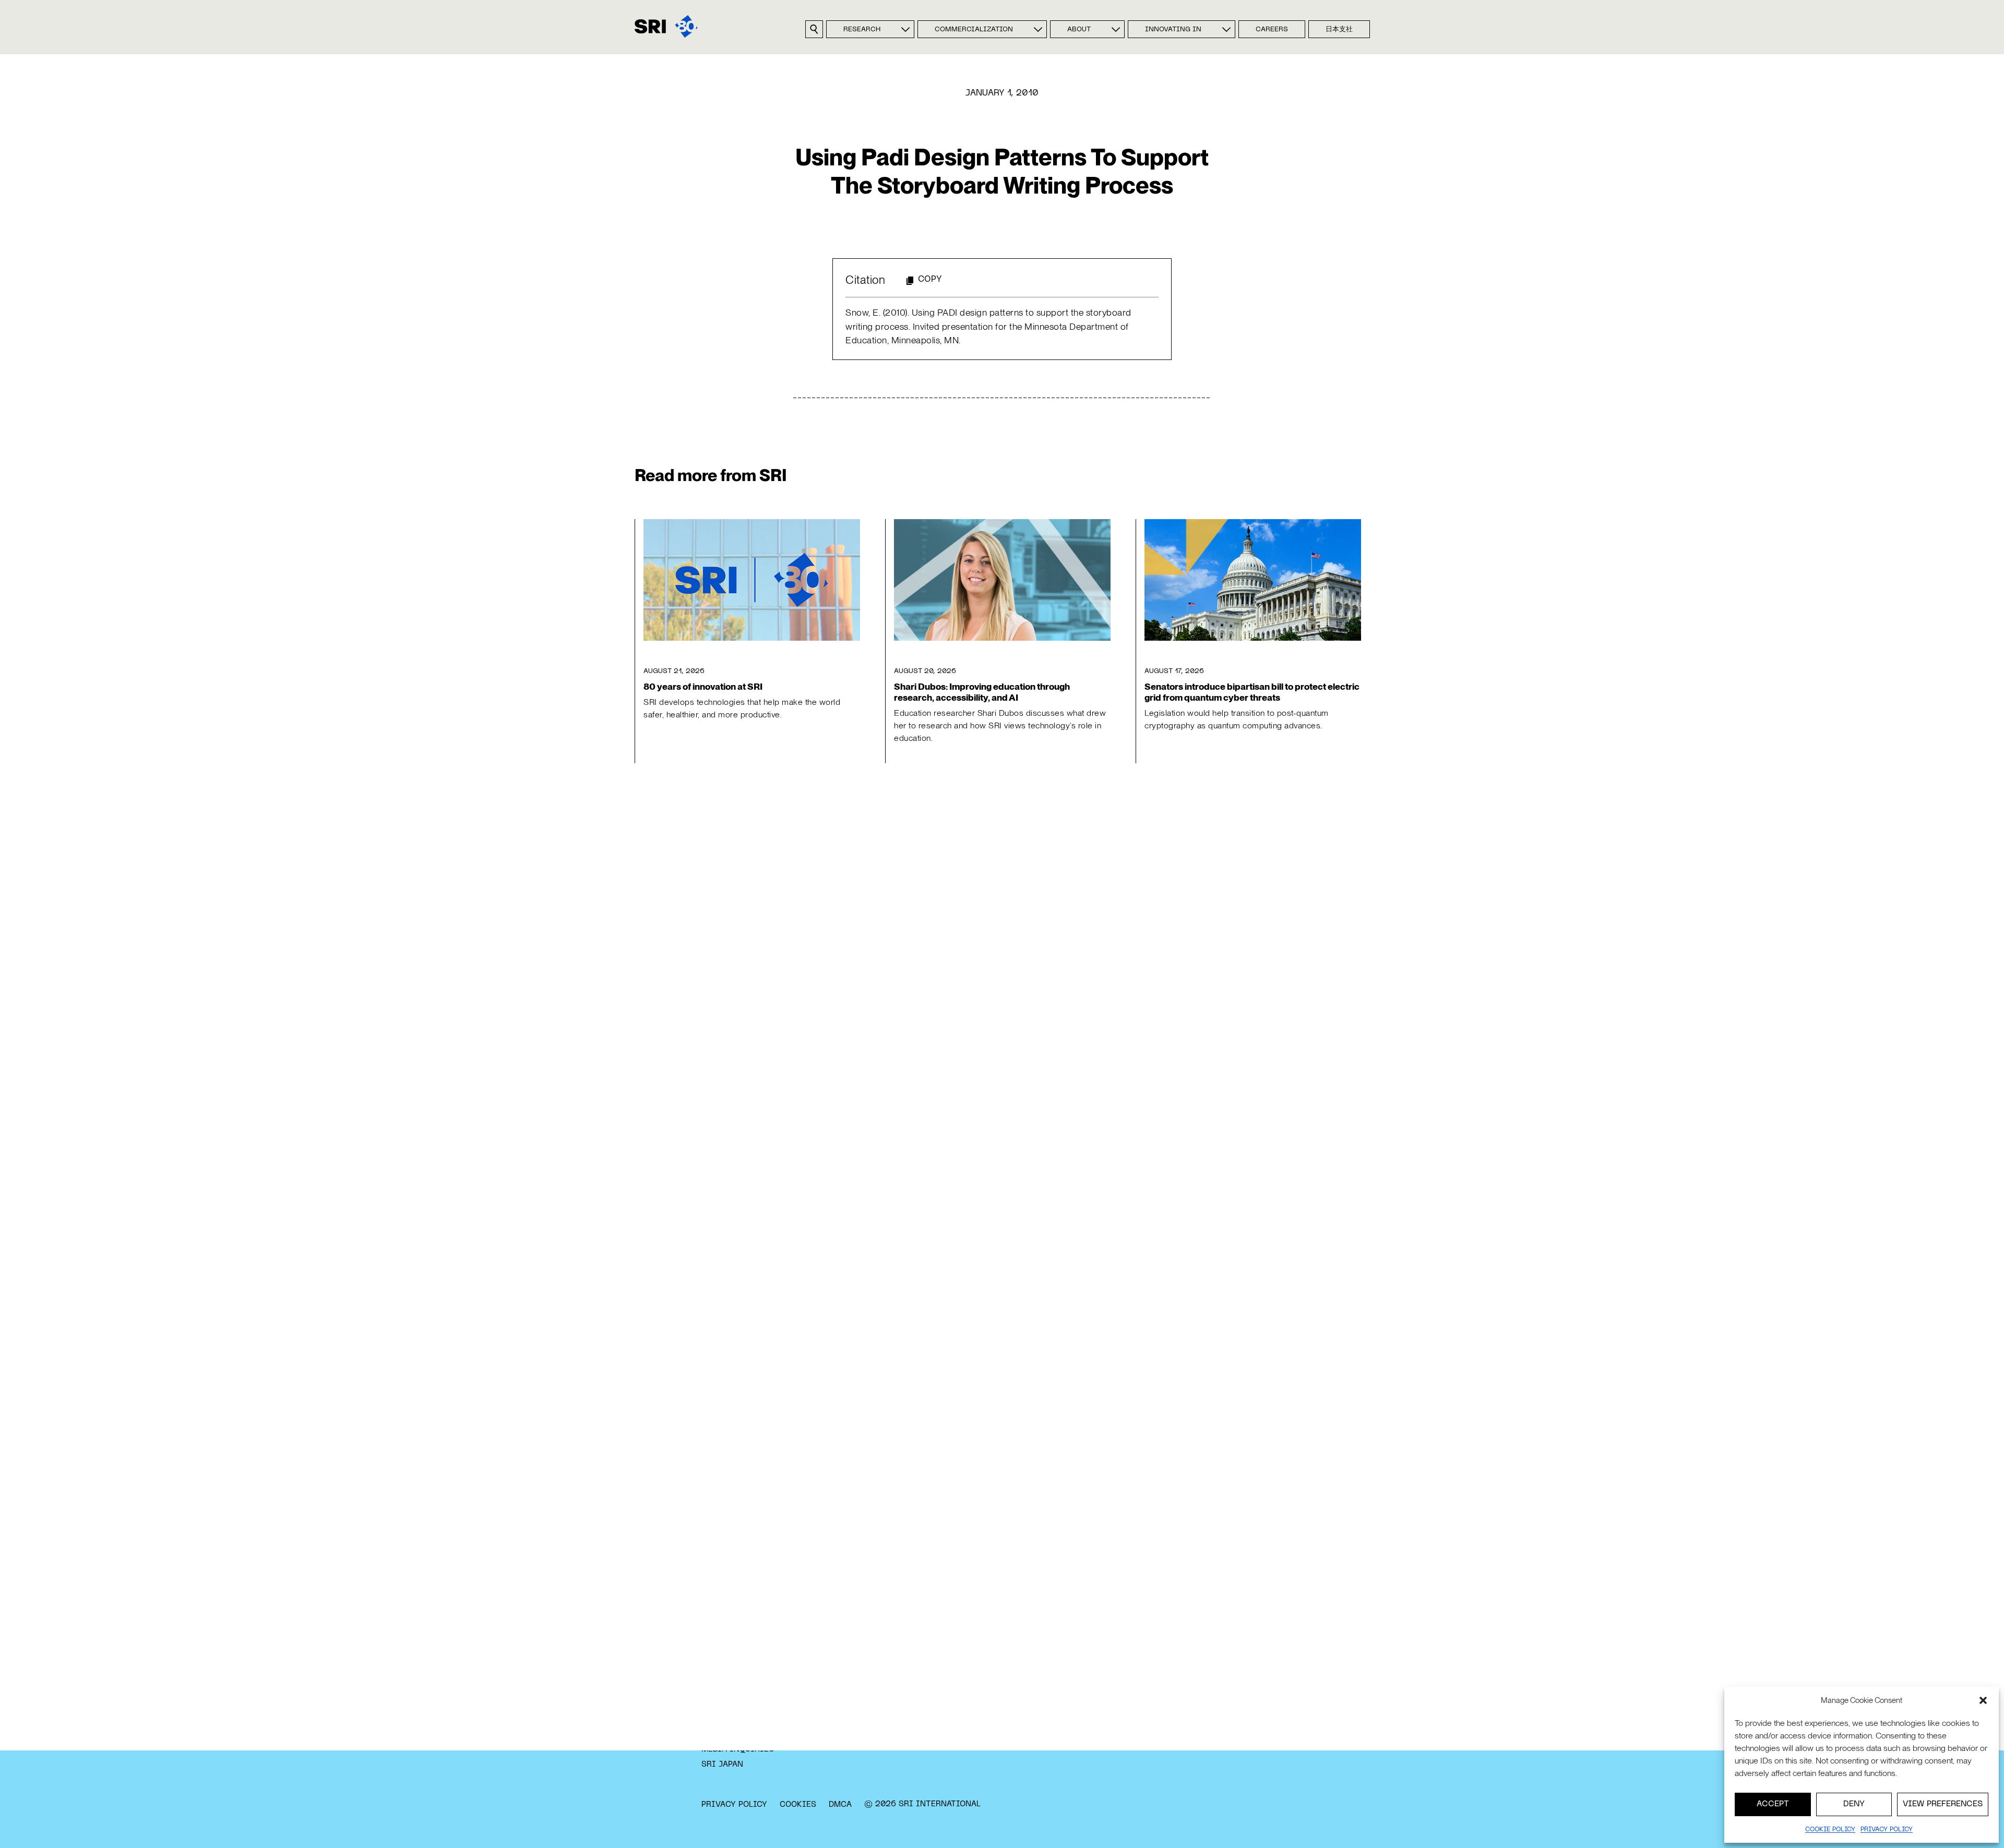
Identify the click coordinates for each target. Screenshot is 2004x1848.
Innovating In (1173, 30)
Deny (1854, 1804)
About (1079, 30)
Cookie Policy (1830, 1830)
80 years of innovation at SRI (703, 686)
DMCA (840, 1805)
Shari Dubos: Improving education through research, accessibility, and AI (982, 692)
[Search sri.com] (814, 29)
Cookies (798, 1805)
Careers (1272, 30)
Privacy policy (1887, 1830)
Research (862, 30)
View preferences (1943, 1804)
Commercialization (974, 30)
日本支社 (1339, 30)
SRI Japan (722, 1765)
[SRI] (666, 26)
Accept (1773, 1804)
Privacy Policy (734, 1805)
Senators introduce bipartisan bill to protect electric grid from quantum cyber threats (1252, 692)
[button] (1983, 1700)
